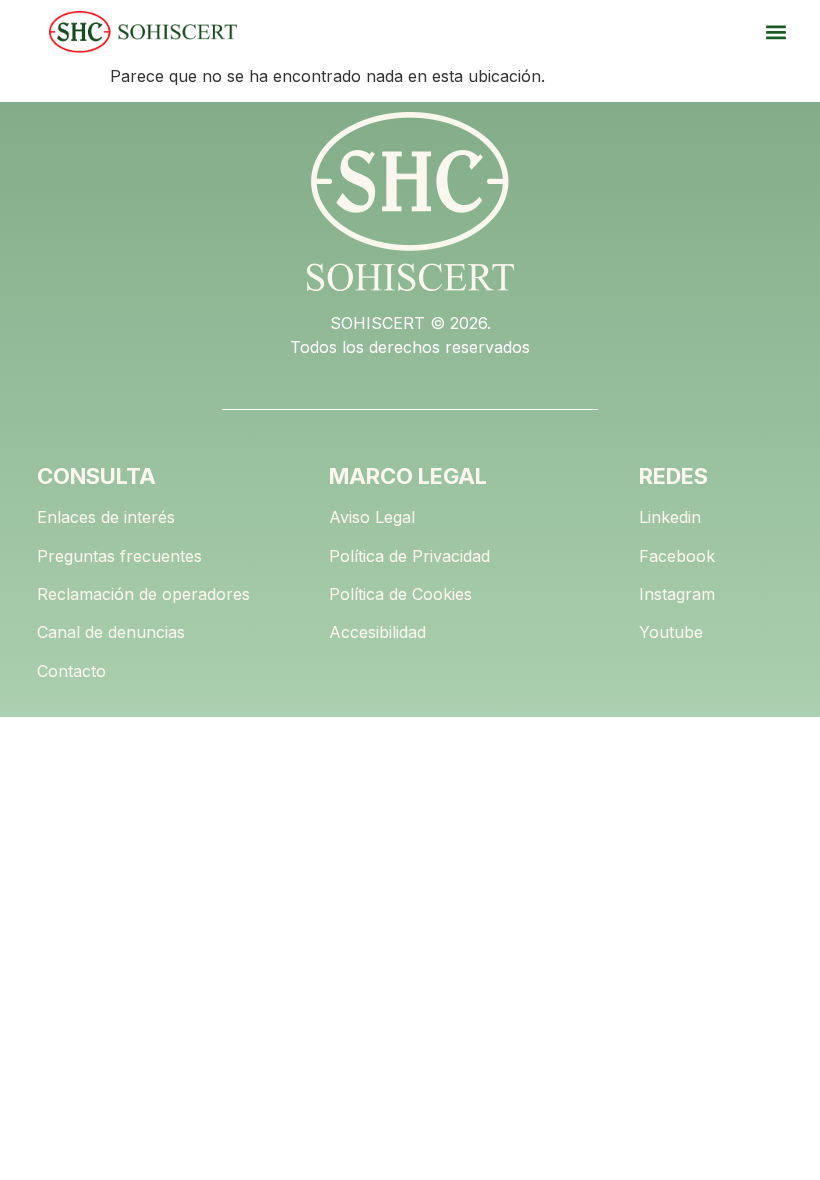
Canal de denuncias (111, 632)
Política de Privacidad (409, 556)
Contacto (71, 671)
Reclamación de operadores (143, 594)
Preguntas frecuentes (119, 556)
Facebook (677, 556)
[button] (775, 32)
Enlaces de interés (106, 517)
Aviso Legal (372, 517)
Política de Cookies (400, 594)
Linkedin (670, 517)
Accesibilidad (377, 632)
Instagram (677, 594)
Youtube (671, 632)
